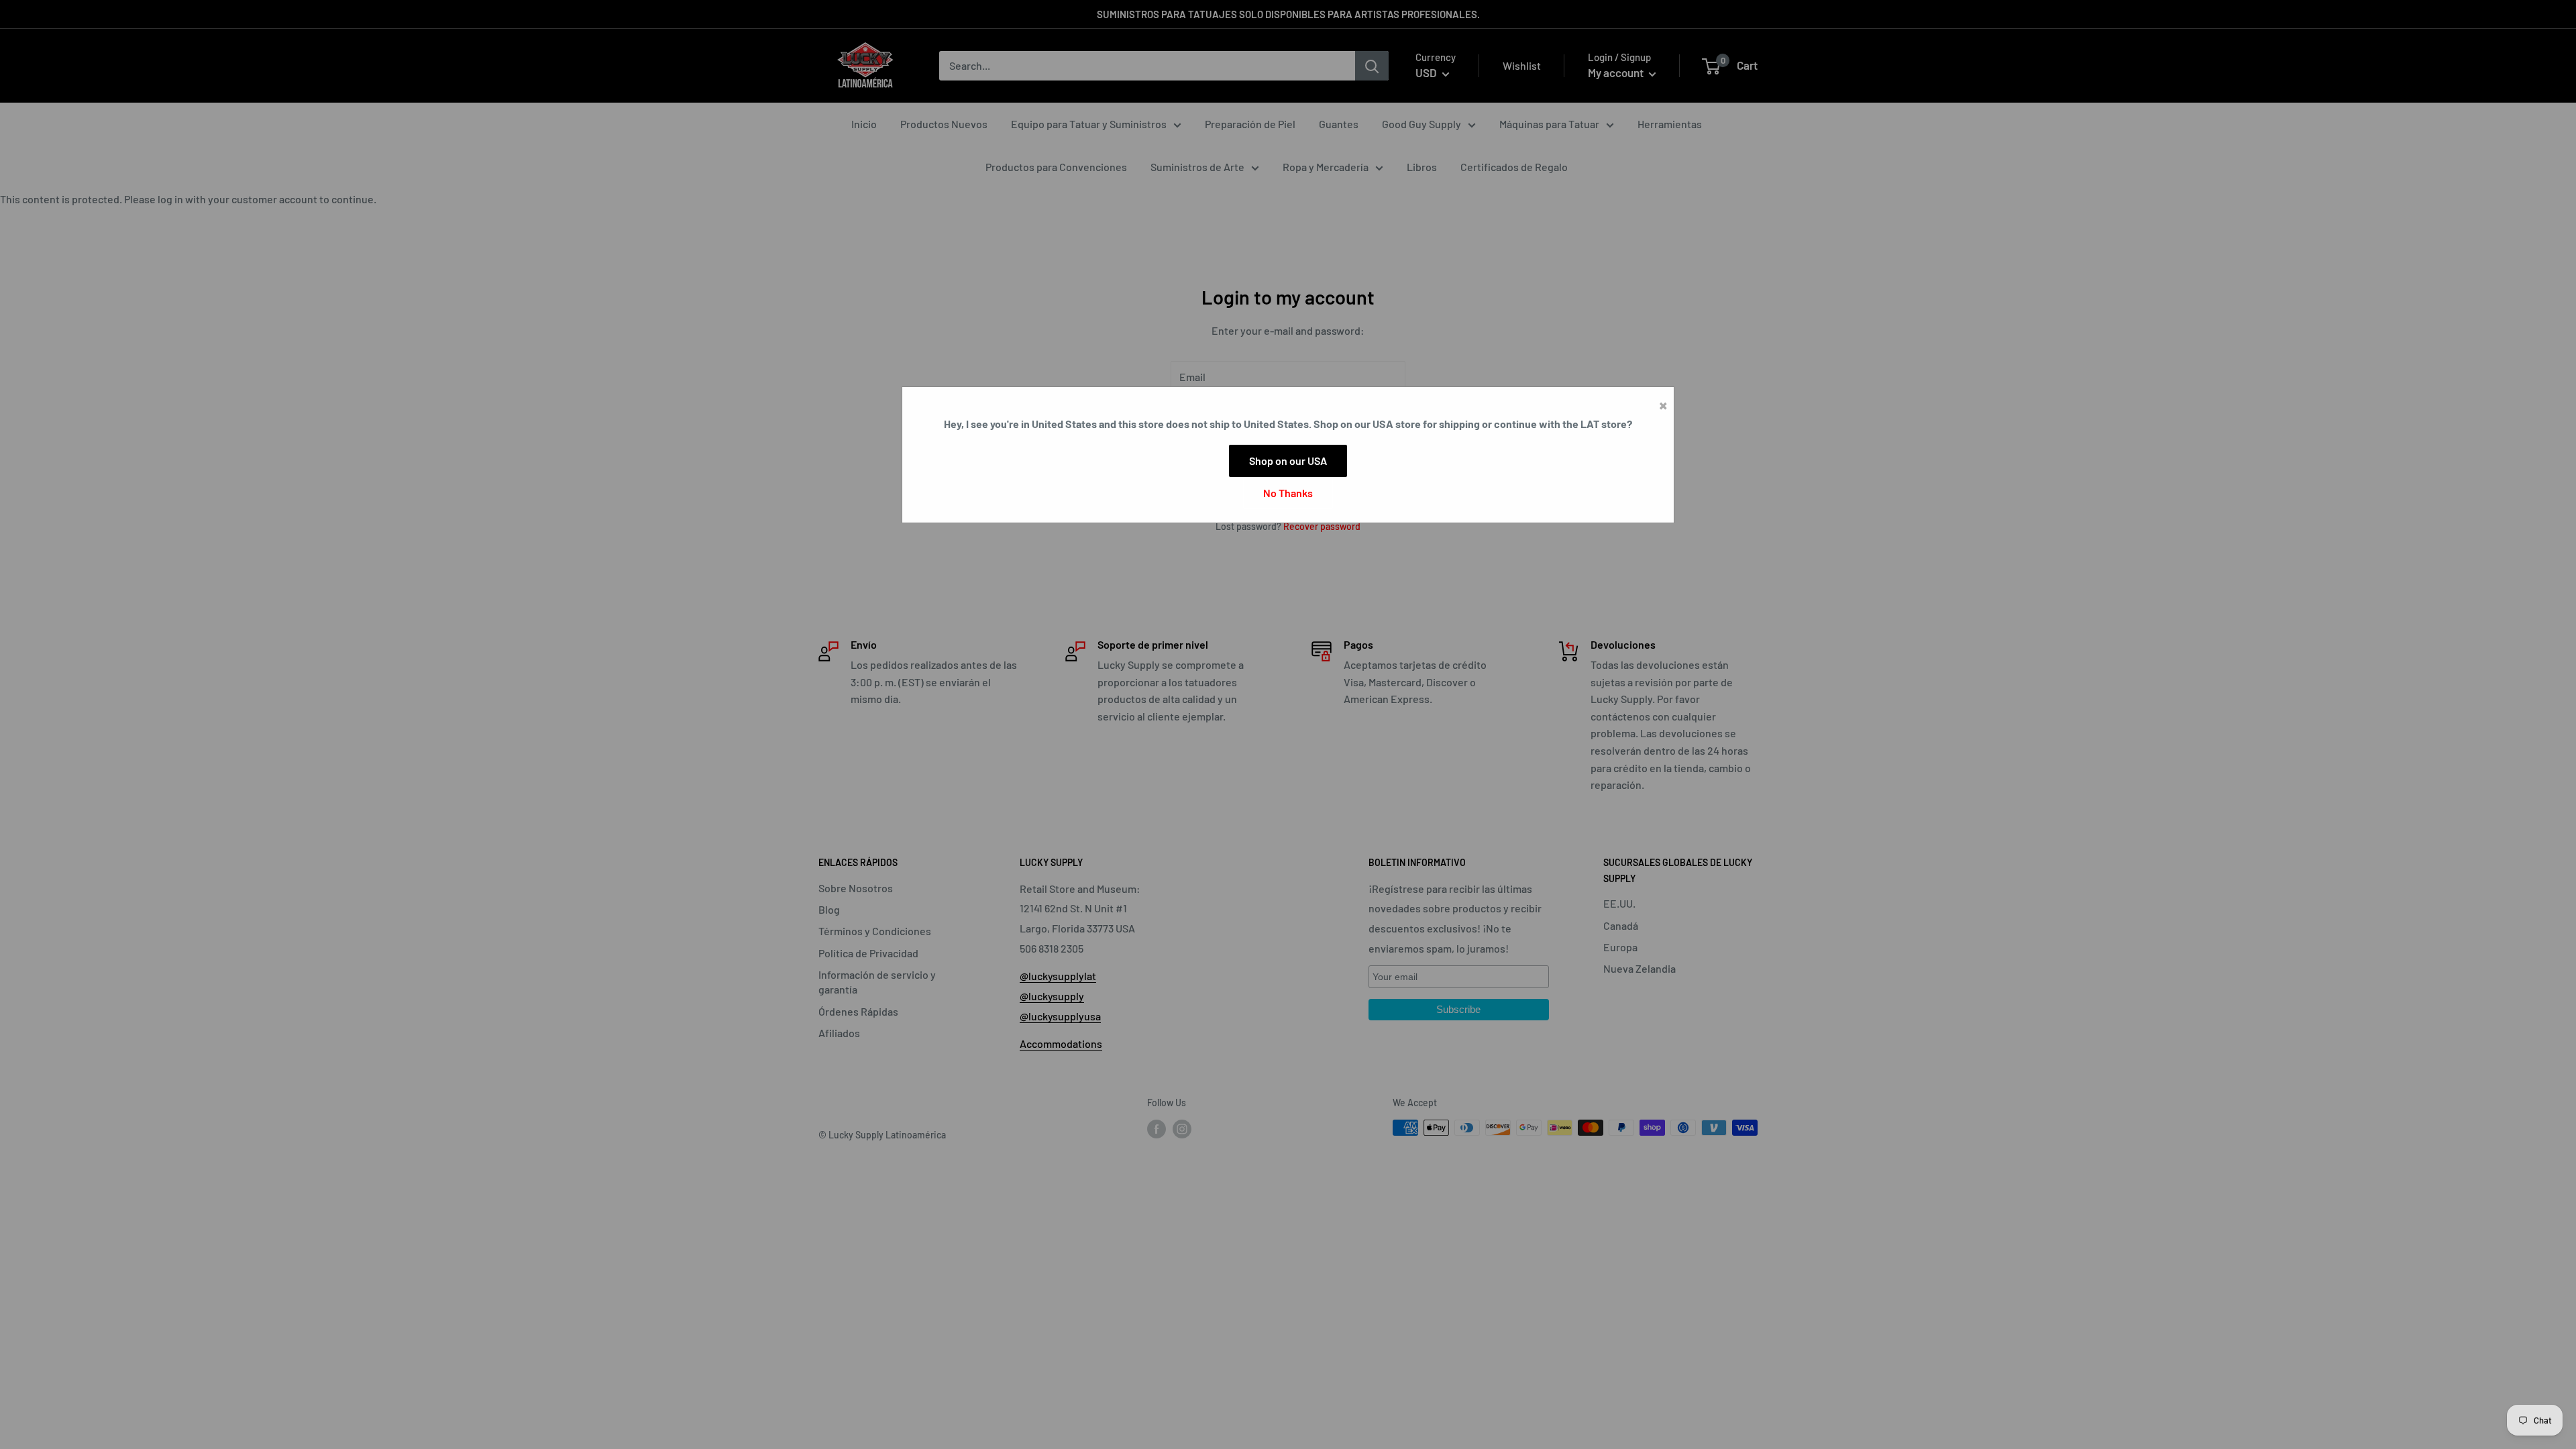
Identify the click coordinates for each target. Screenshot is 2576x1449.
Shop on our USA (1288, 461)
